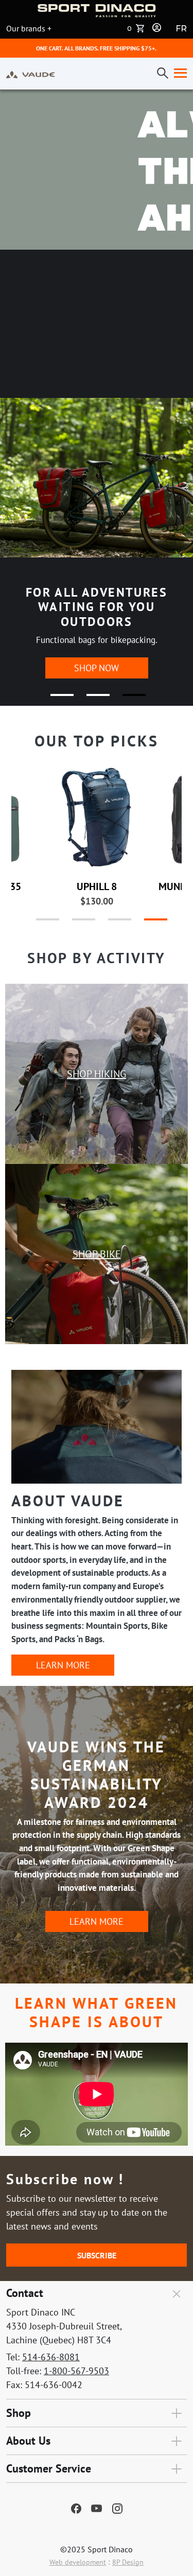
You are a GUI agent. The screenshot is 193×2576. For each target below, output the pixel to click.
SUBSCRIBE (97, 2255)
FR (181, 29)
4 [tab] (146, 924)
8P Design (128, 2562)
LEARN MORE (63, 1665)
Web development (78, 2562)
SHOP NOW (97, 668)
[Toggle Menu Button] (178, 74)
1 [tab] (56, 699)
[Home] (31, 74)
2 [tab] (92, 699)
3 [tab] (128, 699)
